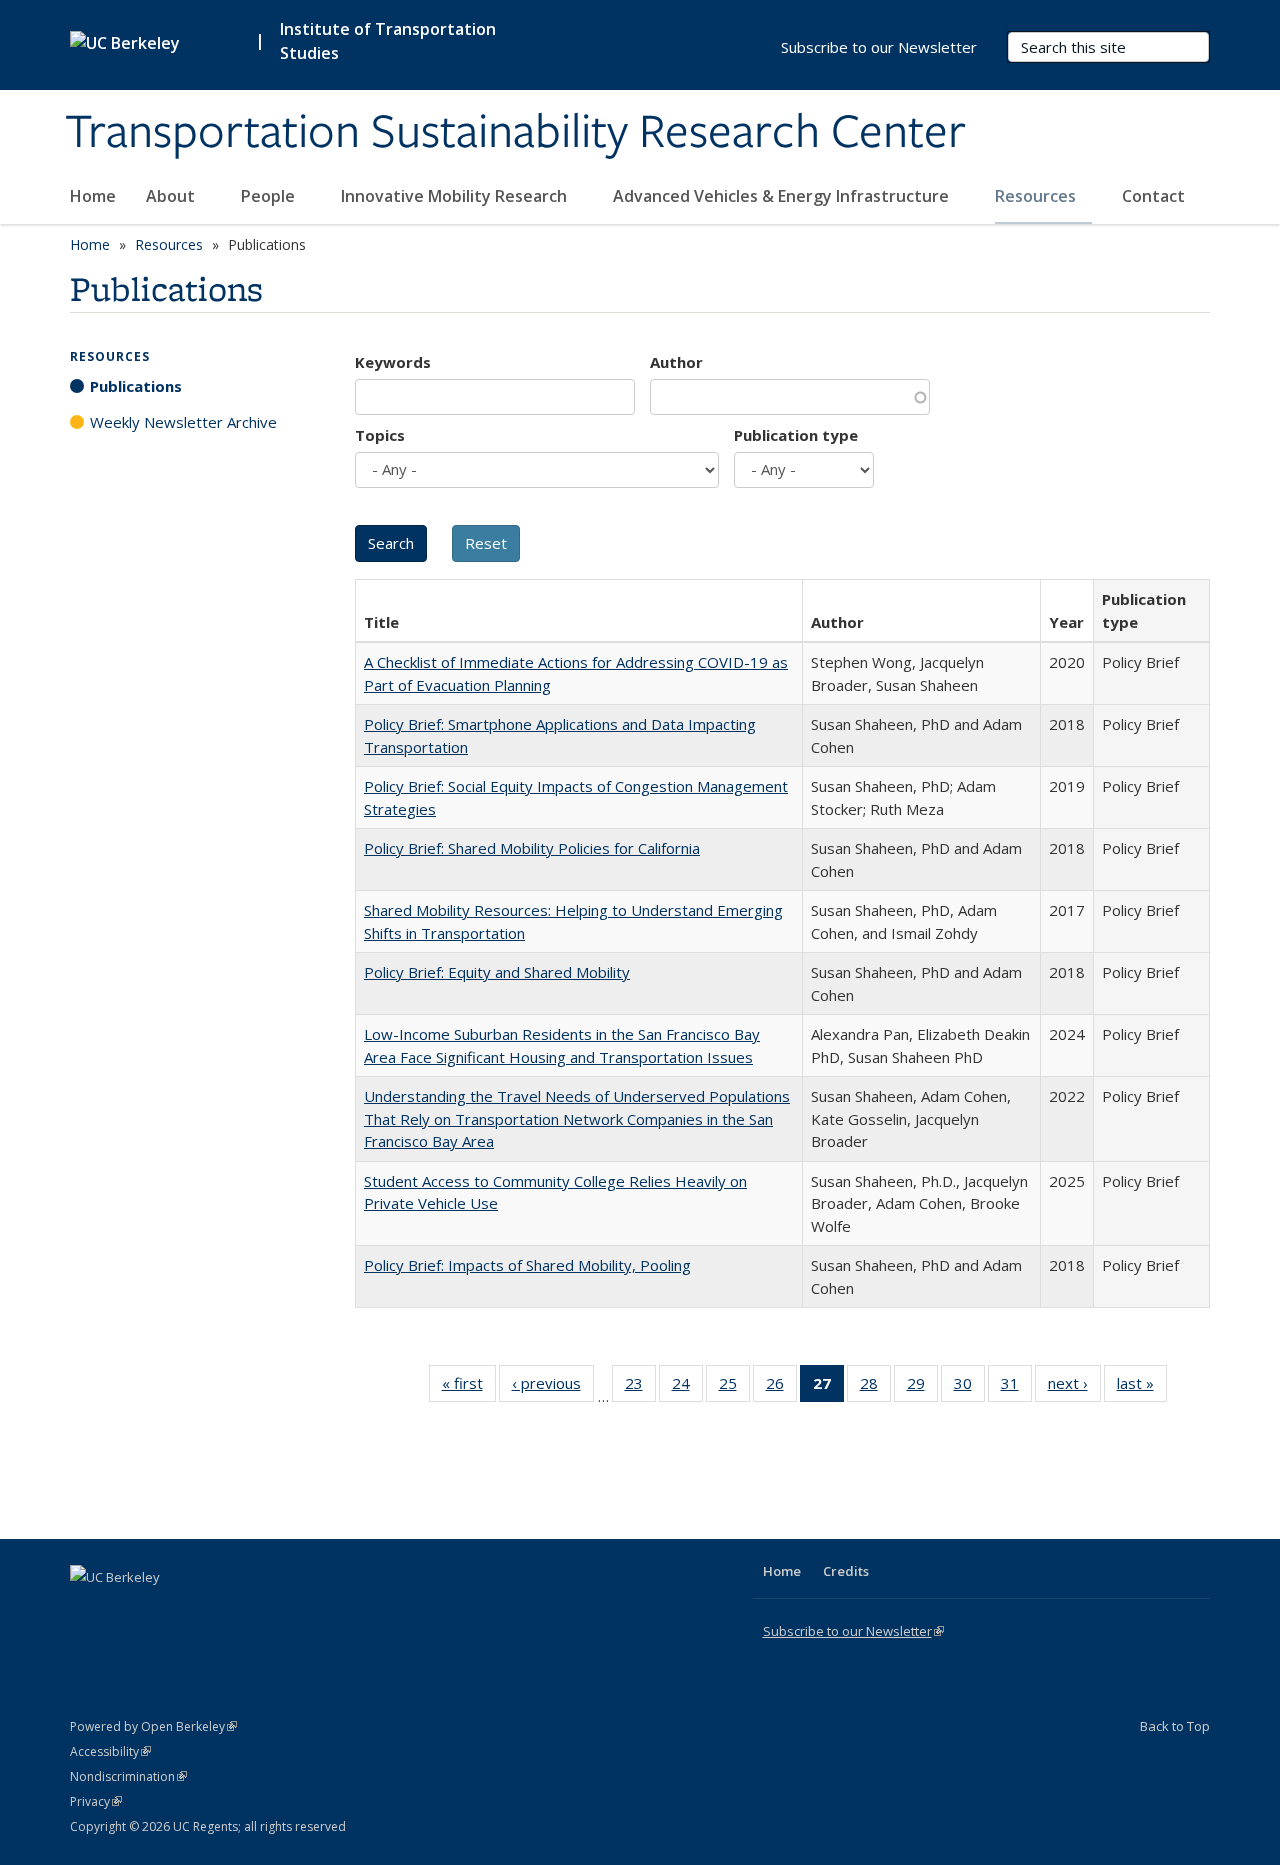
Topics (380, 435)
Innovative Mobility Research (456, 196)
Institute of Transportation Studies (388, 41)
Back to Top (1175, 1726)
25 (734, 1387)
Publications (136, 386)
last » (1142, 1387)
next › (1074, 1387)
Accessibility (110, 1751)
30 (969, 1387)
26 (781, 1387)
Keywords (393, 362)
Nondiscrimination (128, 1776)
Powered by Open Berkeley (153, 1726)
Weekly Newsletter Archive (183, 422)
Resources (1037, 196)
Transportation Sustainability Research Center (515, 133)
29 (922, 1387)
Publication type (796, 435)
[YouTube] (166, 1611)
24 (687, 1387)
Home (93, 196)
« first (469, 1387)
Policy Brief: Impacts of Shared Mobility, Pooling (527, 1265)
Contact (1153, 196)
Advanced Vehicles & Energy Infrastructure (783, 196)
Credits (846, 1571)
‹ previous (553, 1387)
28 (875, 1387)
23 (640, 1387)
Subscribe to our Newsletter (879, 47)
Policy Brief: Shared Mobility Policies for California (532, 848)
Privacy (96, 1801)
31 (1016, 1387)
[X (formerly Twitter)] (88, 1611)
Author (676, 362)
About (172, 196)
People (270, 196)
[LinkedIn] (127, 1611)
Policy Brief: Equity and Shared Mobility (497, 972)
